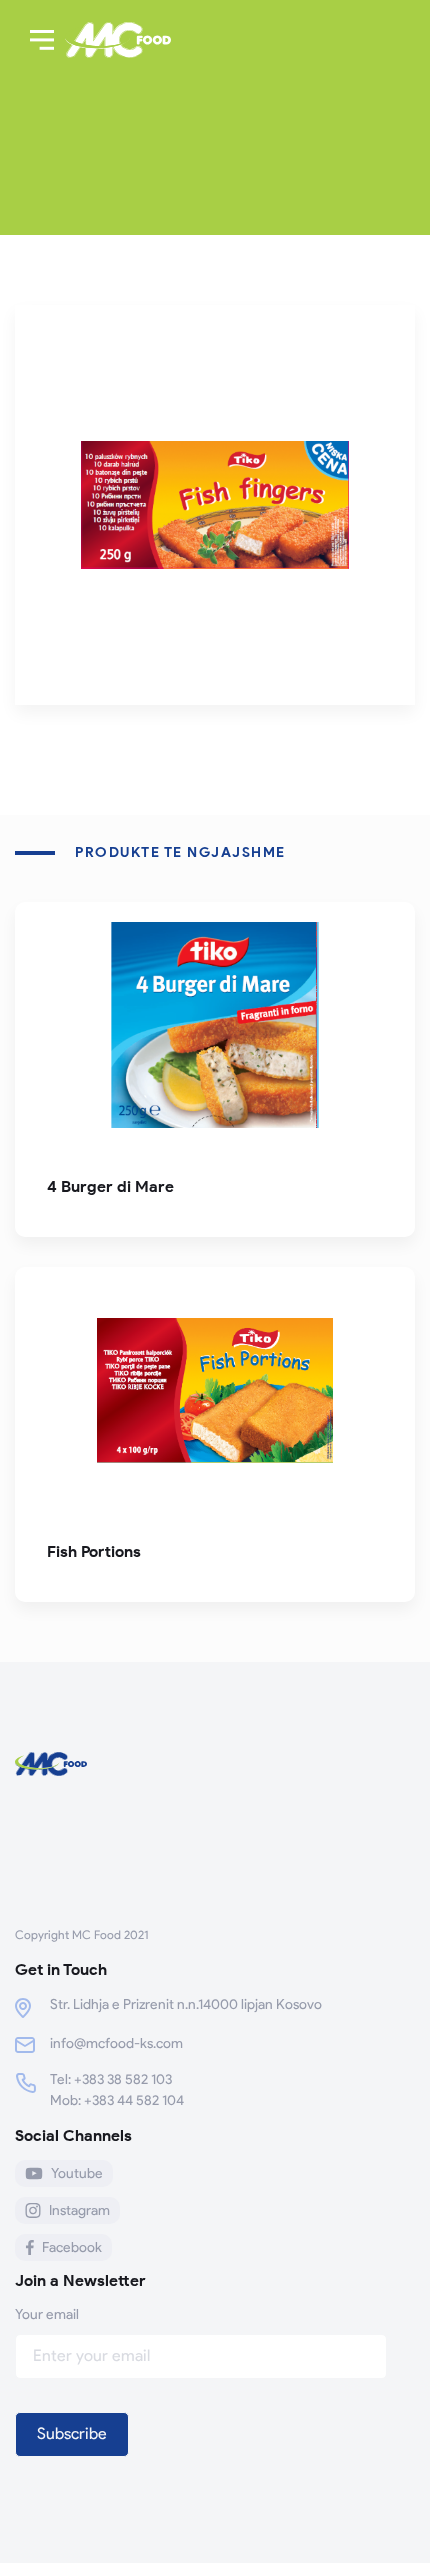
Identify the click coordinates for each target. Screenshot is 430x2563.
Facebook (72, 2247)
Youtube (77, 2173)
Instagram (79, 2210)
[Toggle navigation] (42, 40)
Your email (47, 2314)
